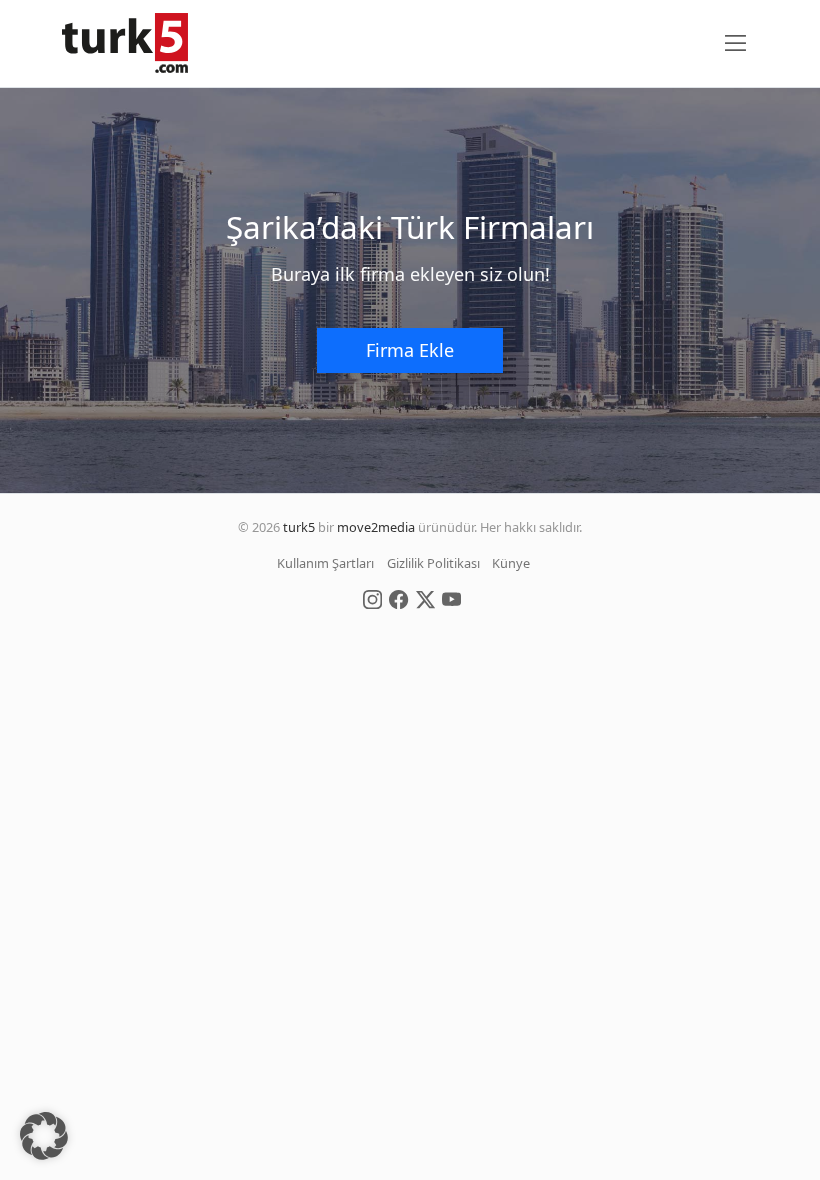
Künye (511, 563)
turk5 (299, 527)
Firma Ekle (410, 350)
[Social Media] (372, 598)
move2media (376, 527)
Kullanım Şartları (325, 563)
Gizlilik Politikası (433, 563)
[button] (44, 1136)
